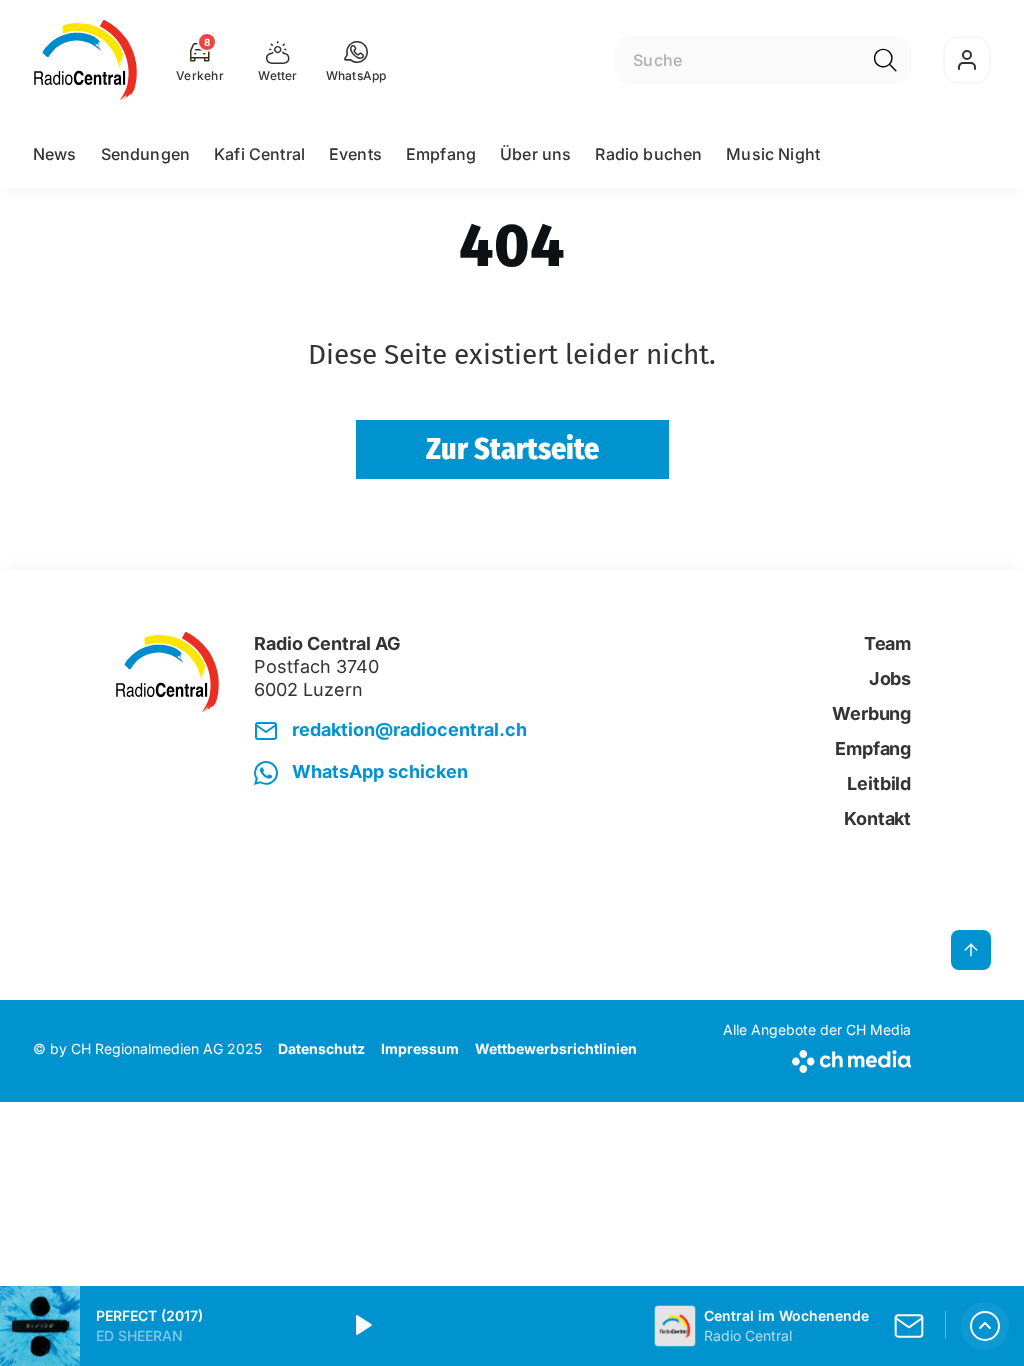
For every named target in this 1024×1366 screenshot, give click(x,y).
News (55, 154)
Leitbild (879, 783)
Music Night (773, 154)
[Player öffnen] (985, 1326)
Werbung (871, 713)
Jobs (890, 678)
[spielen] (362, 1326)
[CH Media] (817, 1057)
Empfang (441, 154)
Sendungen (145, 154)
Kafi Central (259, 154)
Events (355, 154)
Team (887, 643)
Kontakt (877, 818)
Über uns (535, 154)
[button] (356, 60)
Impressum (420, 1048)
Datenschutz (321, 1048)
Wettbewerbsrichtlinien (556, 1048)
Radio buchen (648, 154)
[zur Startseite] (85, 60)
